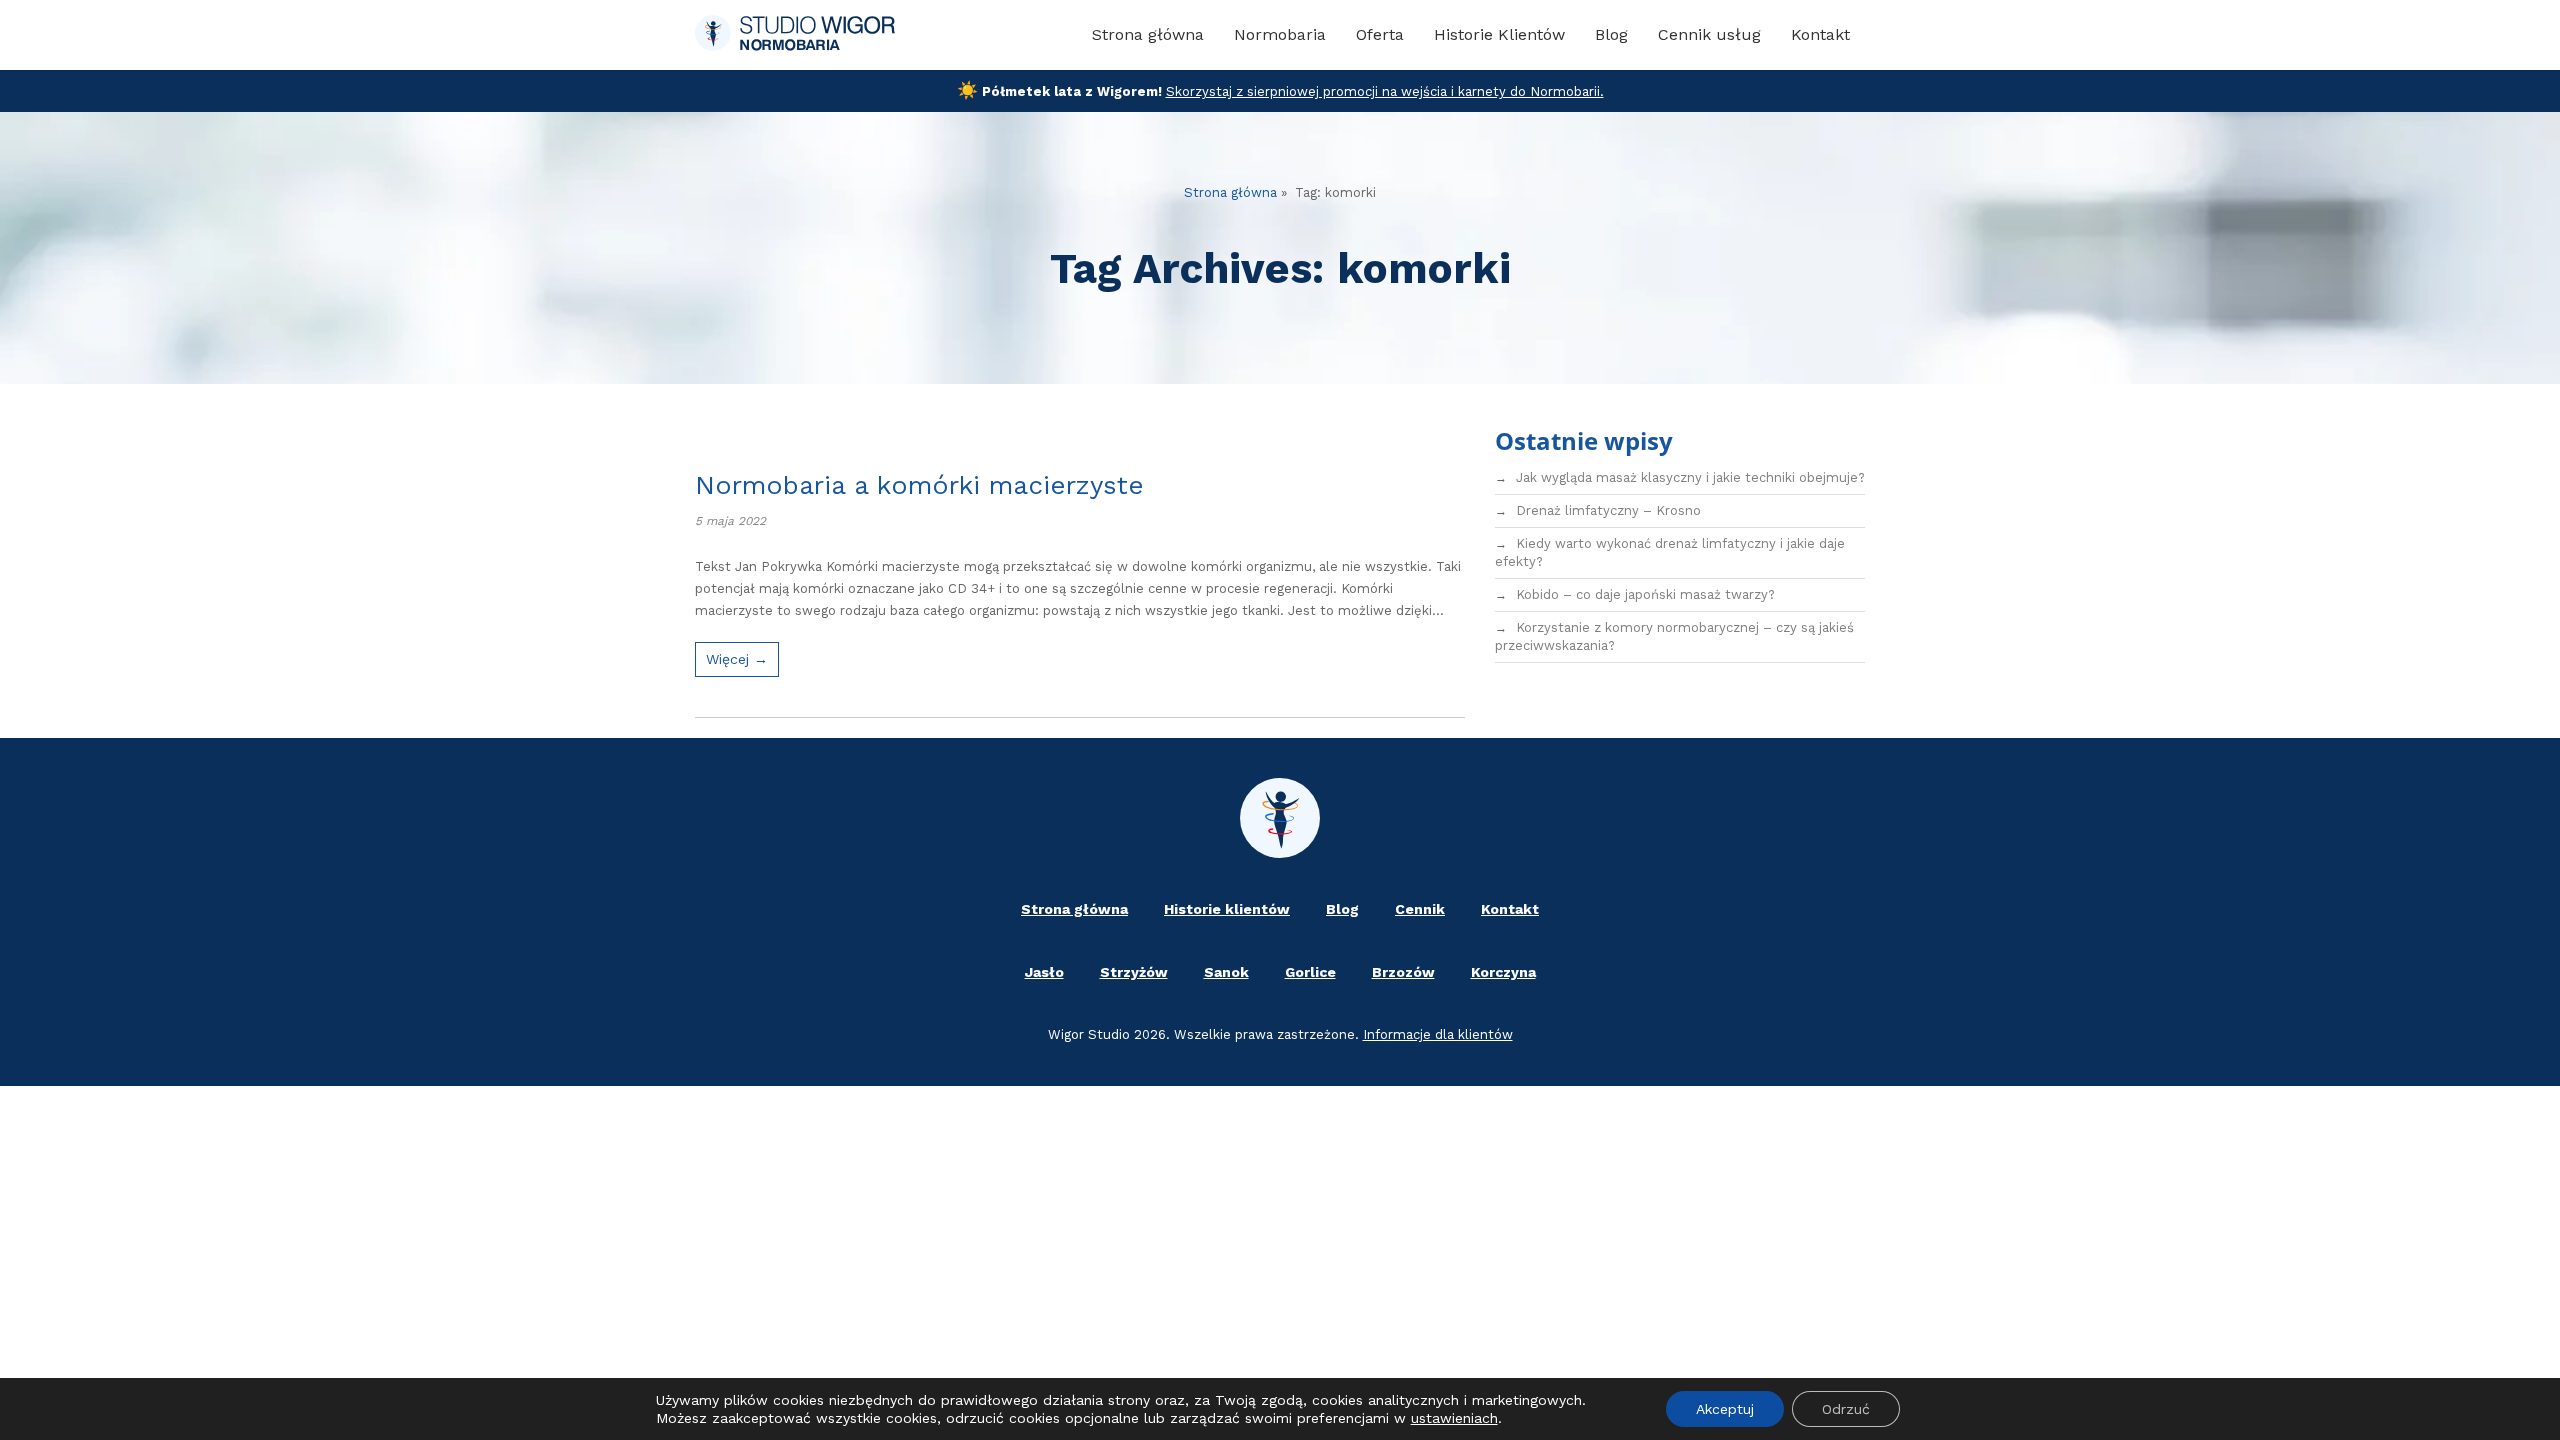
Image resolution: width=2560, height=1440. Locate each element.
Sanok (1226, 972)
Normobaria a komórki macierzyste (919, 485)
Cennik (1420, 909)
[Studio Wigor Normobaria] (795, 35)
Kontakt (1820, 34)
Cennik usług (1709, 34)
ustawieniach (1454, 1418)
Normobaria (1280, 34)
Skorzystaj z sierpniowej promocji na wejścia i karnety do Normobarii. (1385, 91)
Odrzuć (1846, 1409)
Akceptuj (1725, 1409)
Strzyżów (1134, 972)
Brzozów (1403, 972)
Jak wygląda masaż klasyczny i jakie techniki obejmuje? (1690, 477)
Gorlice (1310, 972)
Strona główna (1148, 34)
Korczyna (1503, 972)
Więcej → (737, 659)
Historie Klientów (1499, 34)
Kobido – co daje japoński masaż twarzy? (1645, 594)
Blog (1611, 34)
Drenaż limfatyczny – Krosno (1608, 510)
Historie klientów (1227, 909)
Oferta (1380, 34)
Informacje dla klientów (1438, 1034)
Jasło (1044, 972)
